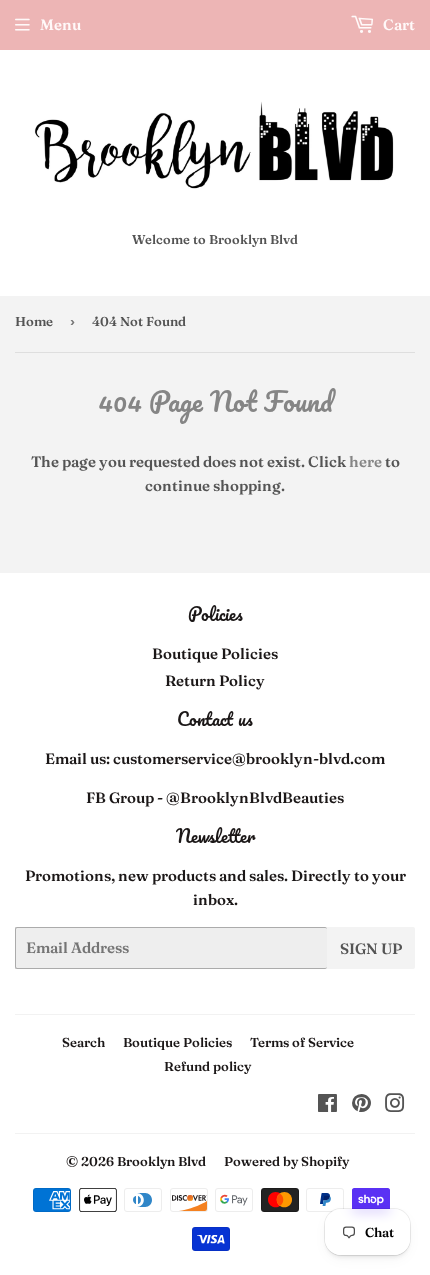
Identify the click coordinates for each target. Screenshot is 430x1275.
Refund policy (207, 1066)
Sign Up (371, 948)
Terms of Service (302, 1042)
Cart (397, 24)
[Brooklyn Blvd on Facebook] (327, 1105)
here (365, 461)
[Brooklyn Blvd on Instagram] (395, 1105)
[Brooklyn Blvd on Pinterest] (361, 1105)
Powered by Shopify (286, 1161)
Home (34, 321)
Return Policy (215, 680)
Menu (60, 24)
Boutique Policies (215, 653)
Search (83, 1042)
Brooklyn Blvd (161, 1161)
